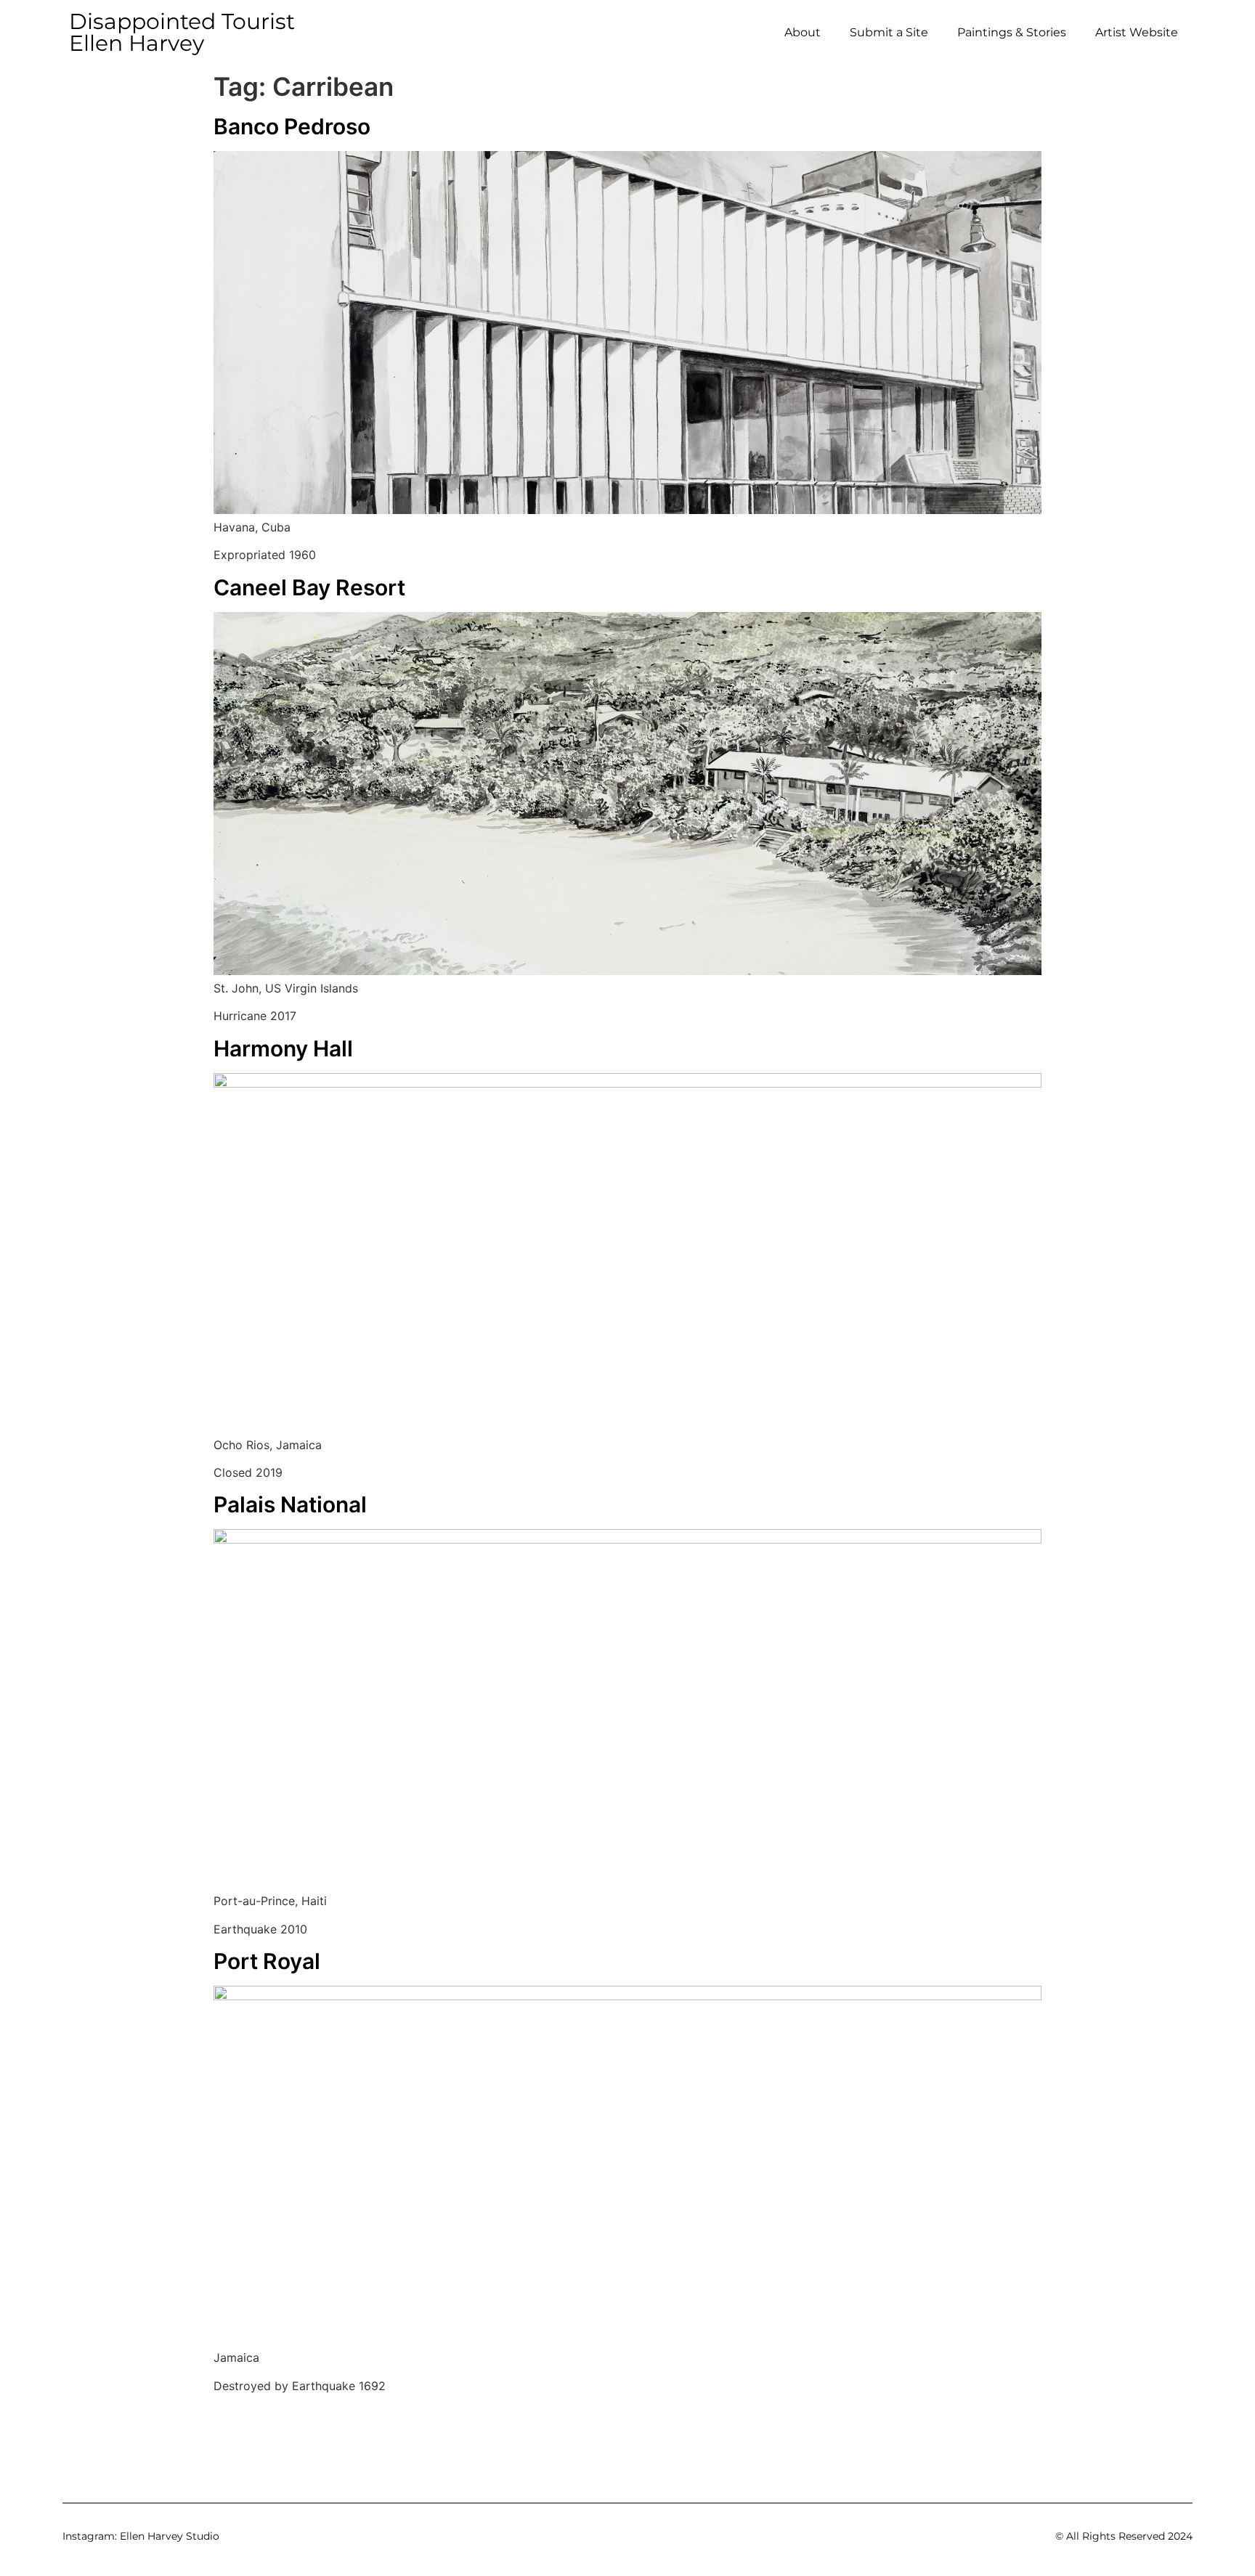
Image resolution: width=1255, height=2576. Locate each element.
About (803, 32)
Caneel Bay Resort (309, 587)
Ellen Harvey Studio (170, 2536)
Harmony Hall (283, 1048)
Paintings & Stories (1012, 32)
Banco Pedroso (292, 126)
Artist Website (1137, 32)
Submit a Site (889, 32)
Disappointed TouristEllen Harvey (182, 32)
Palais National (290, 1504)
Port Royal (267, 1961)
